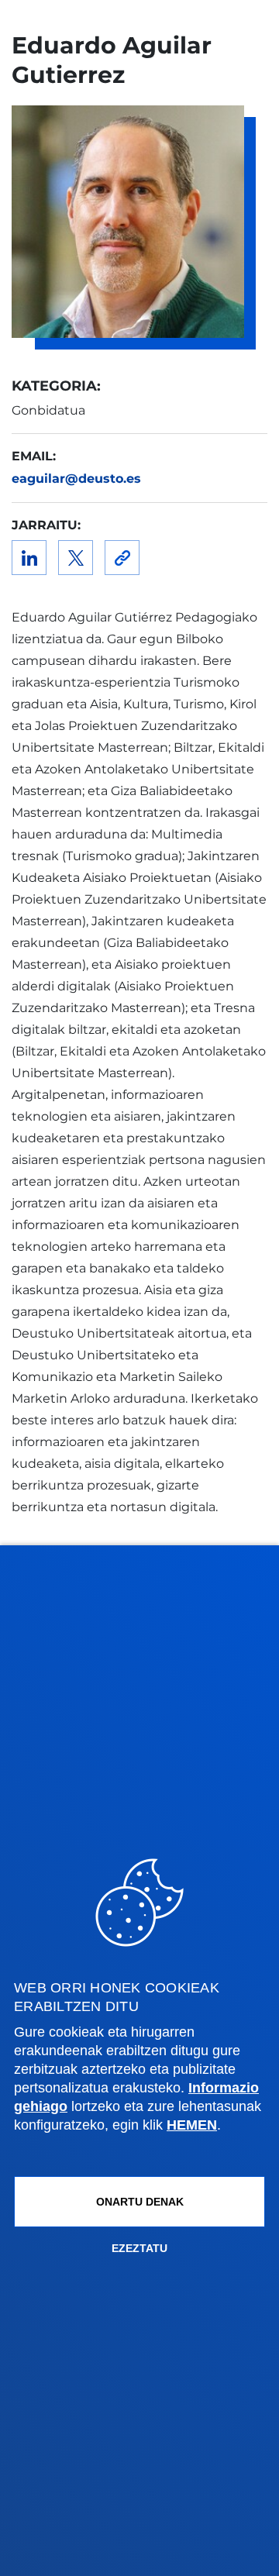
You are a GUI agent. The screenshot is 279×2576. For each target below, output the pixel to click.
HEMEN (192, 2125)
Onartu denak (140, 2202)
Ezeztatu (139, 2248)
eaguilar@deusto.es (76, 479)
